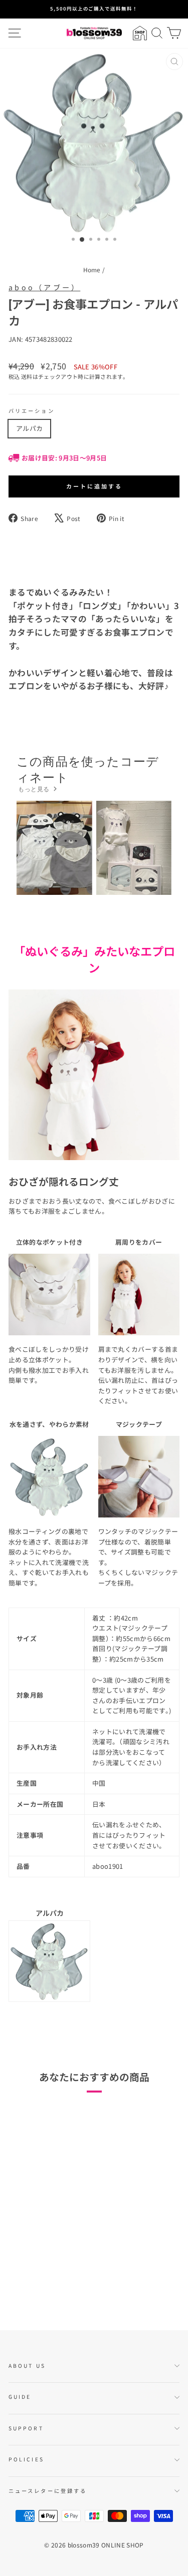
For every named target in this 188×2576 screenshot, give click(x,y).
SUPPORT (26, 2428)
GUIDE (20, 2397)
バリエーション (32, 411)
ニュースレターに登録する (48, 2491)
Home (92, 270)
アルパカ (29, 428)
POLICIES (26, 2459)
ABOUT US (27, 2366)
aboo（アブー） (44, 287)
